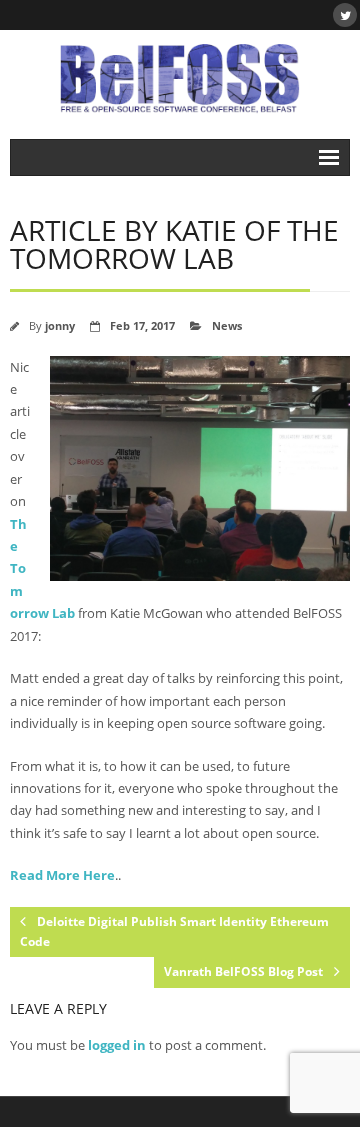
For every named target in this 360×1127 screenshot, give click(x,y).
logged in (117, 1045)
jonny (60, 325)
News (227, 325)
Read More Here (62, 875)
